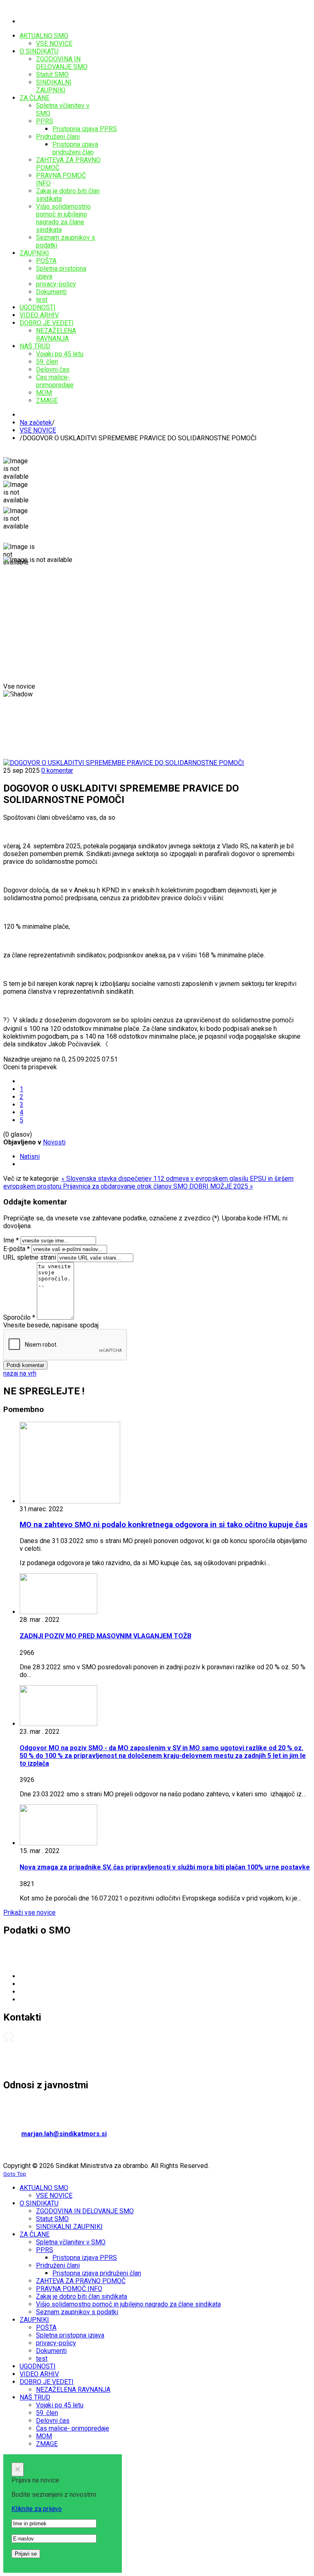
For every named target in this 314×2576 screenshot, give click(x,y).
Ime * (11, 1240)
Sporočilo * (19, 1317)
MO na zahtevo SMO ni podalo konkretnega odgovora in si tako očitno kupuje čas (164, 1525)
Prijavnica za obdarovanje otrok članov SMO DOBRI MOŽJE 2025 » (158, 1186)
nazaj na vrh (20, 1373)
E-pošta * (17, 1249)
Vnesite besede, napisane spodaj (51, 1325)
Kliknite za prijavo (37, 2509)
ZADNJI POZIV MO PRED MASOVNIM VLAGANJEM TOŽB (105, 1636)
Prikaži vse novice (29, 1912)
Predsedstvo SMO (30, 2053)
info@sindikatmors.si (78, 1999)
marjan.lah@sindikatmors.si (64, 2134)
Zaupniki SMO (23, 2067)
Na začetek (36, 423)
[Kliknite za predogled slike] (124, 763)
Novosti (54, 1142)
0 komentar (57, 771)
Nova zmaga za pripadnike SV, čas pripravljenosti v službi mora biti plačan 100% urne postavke (165, 1867)
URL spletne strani (30, 1257)
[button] (10, 698)
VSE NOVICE (38, 430)
